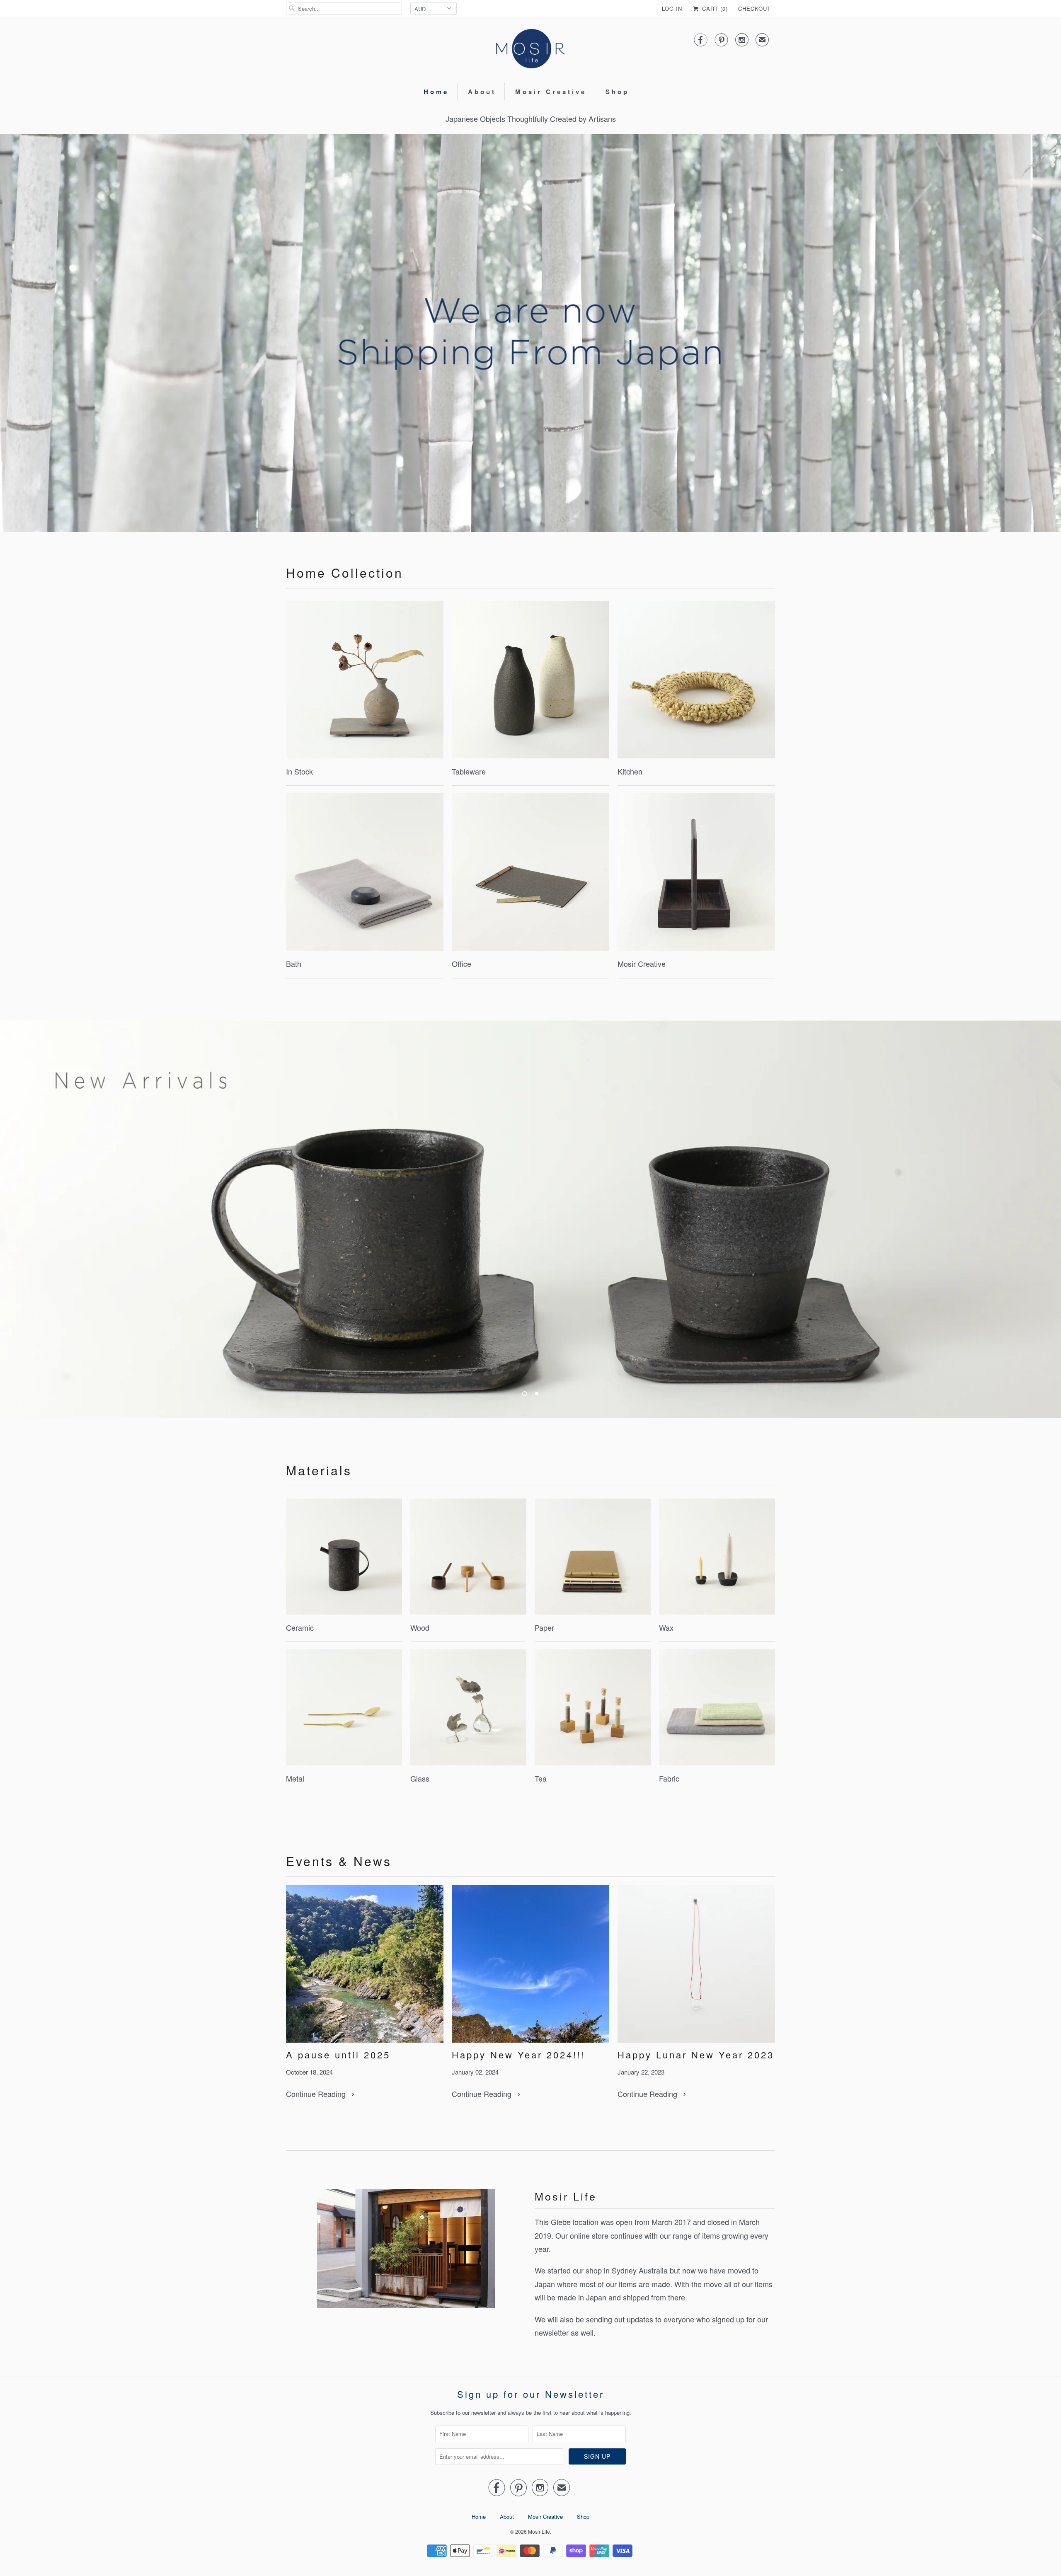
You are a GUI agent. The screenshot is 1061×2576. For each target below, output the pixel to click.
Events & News (339, 1861)
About (482, 92)
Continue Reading (317, 2094)
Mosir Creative (551, 92)
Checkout (755, 8)
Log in (672, 8)
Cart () (714, 8)
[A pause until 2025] (365, 1964)
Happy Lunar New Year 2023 (696, 2055)
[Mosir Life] (530, 49)
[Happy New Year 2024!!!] (530, 1964)
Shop (617, 92)
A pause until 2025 (338, 2055)
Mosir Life (539, 2531)
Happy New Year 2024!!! (519, 2055)
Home (436, 92)
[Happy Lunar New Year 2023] (696, 1964)
